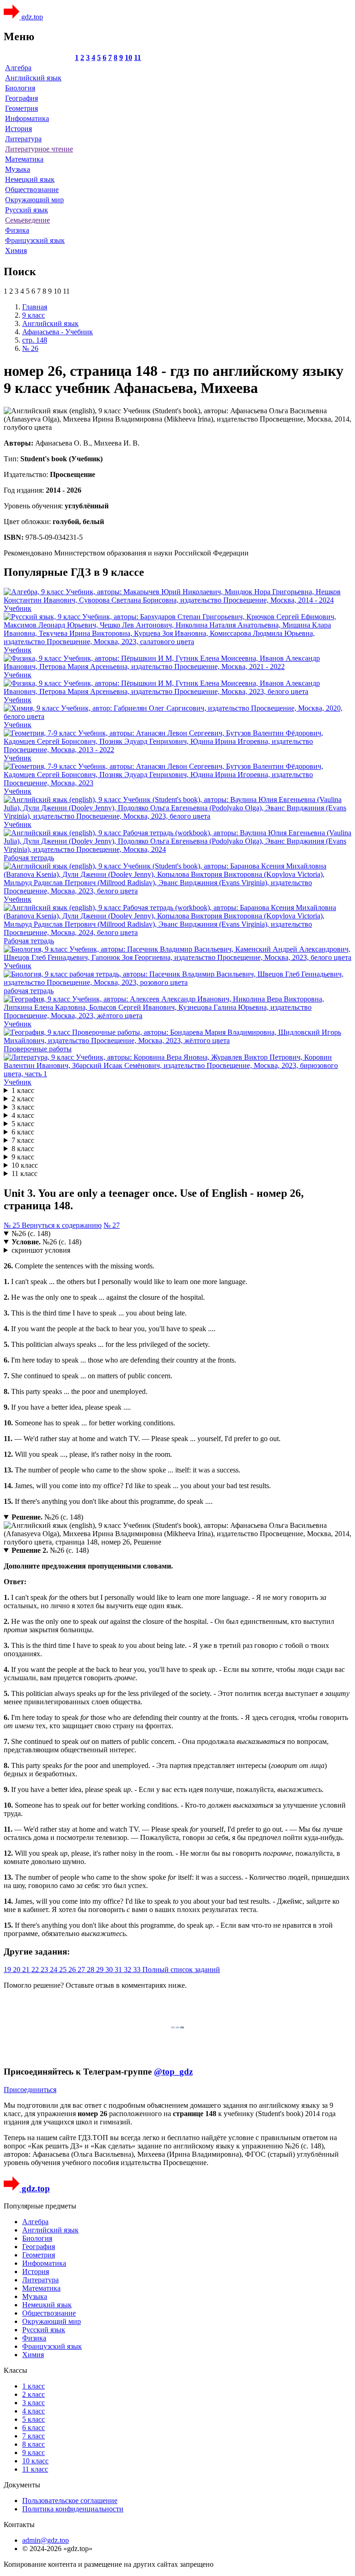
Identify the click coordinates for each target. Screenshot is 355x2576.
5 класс (23, 1124)
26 (73, 1970)
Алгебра (18, 68)
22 (36, 1970)
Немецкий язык (30, 179)
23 (45, 1970)
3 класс (23, 1107)
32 (129, 1970)
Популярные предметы (40, 2206)
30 (110, 1970)
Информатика (27, 118)
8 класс (23, 1149)
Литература (23, 139)
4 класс (23, 1115)
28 (92, 1970)
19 (8, 1970)
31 (119, 1970)
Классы (15, 2370)
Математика (24, 159)
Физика (17, 230)
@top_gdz (173, 2072)
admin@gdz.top (46, 2540)
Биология (20, 88)
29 (101, 1970)
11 (138, 57)
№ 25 (13, 1225)
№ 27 (112, 1225)
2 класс (23, 1099)
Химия (16, 250)
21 (27, 1970)
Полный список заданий (181, 1970)
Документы (22, 2485)
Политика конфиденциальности (73, 2509)
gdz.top (31, 17)
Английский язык (33, 78)
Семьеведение (28, 220)
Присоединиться (30, 2090)
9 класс (23, 1157)
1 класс (23, 1090)
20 (18, 1970)
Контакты (19, 2525)
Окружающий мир (34, 200)
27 (82, 1970)
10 (129, 57)
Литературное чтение (39, 149)
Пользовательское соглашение (70, 2501)
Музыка (18, 169)
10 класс (25, 1165)
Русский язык (27, 210)
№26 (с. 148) (31, 1234)
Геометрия (21, 108)
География (21, 98)
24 (55, 1970)
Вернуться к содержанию (62, 1225)
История (18, 129)
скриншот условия (41, 1250)
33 (138, 1970)
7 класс (23, 1140)
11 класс (24, 1173)
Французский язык (35, 240)
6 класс (23, 1132)
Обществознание (32, 190)
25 (64, 1970)
